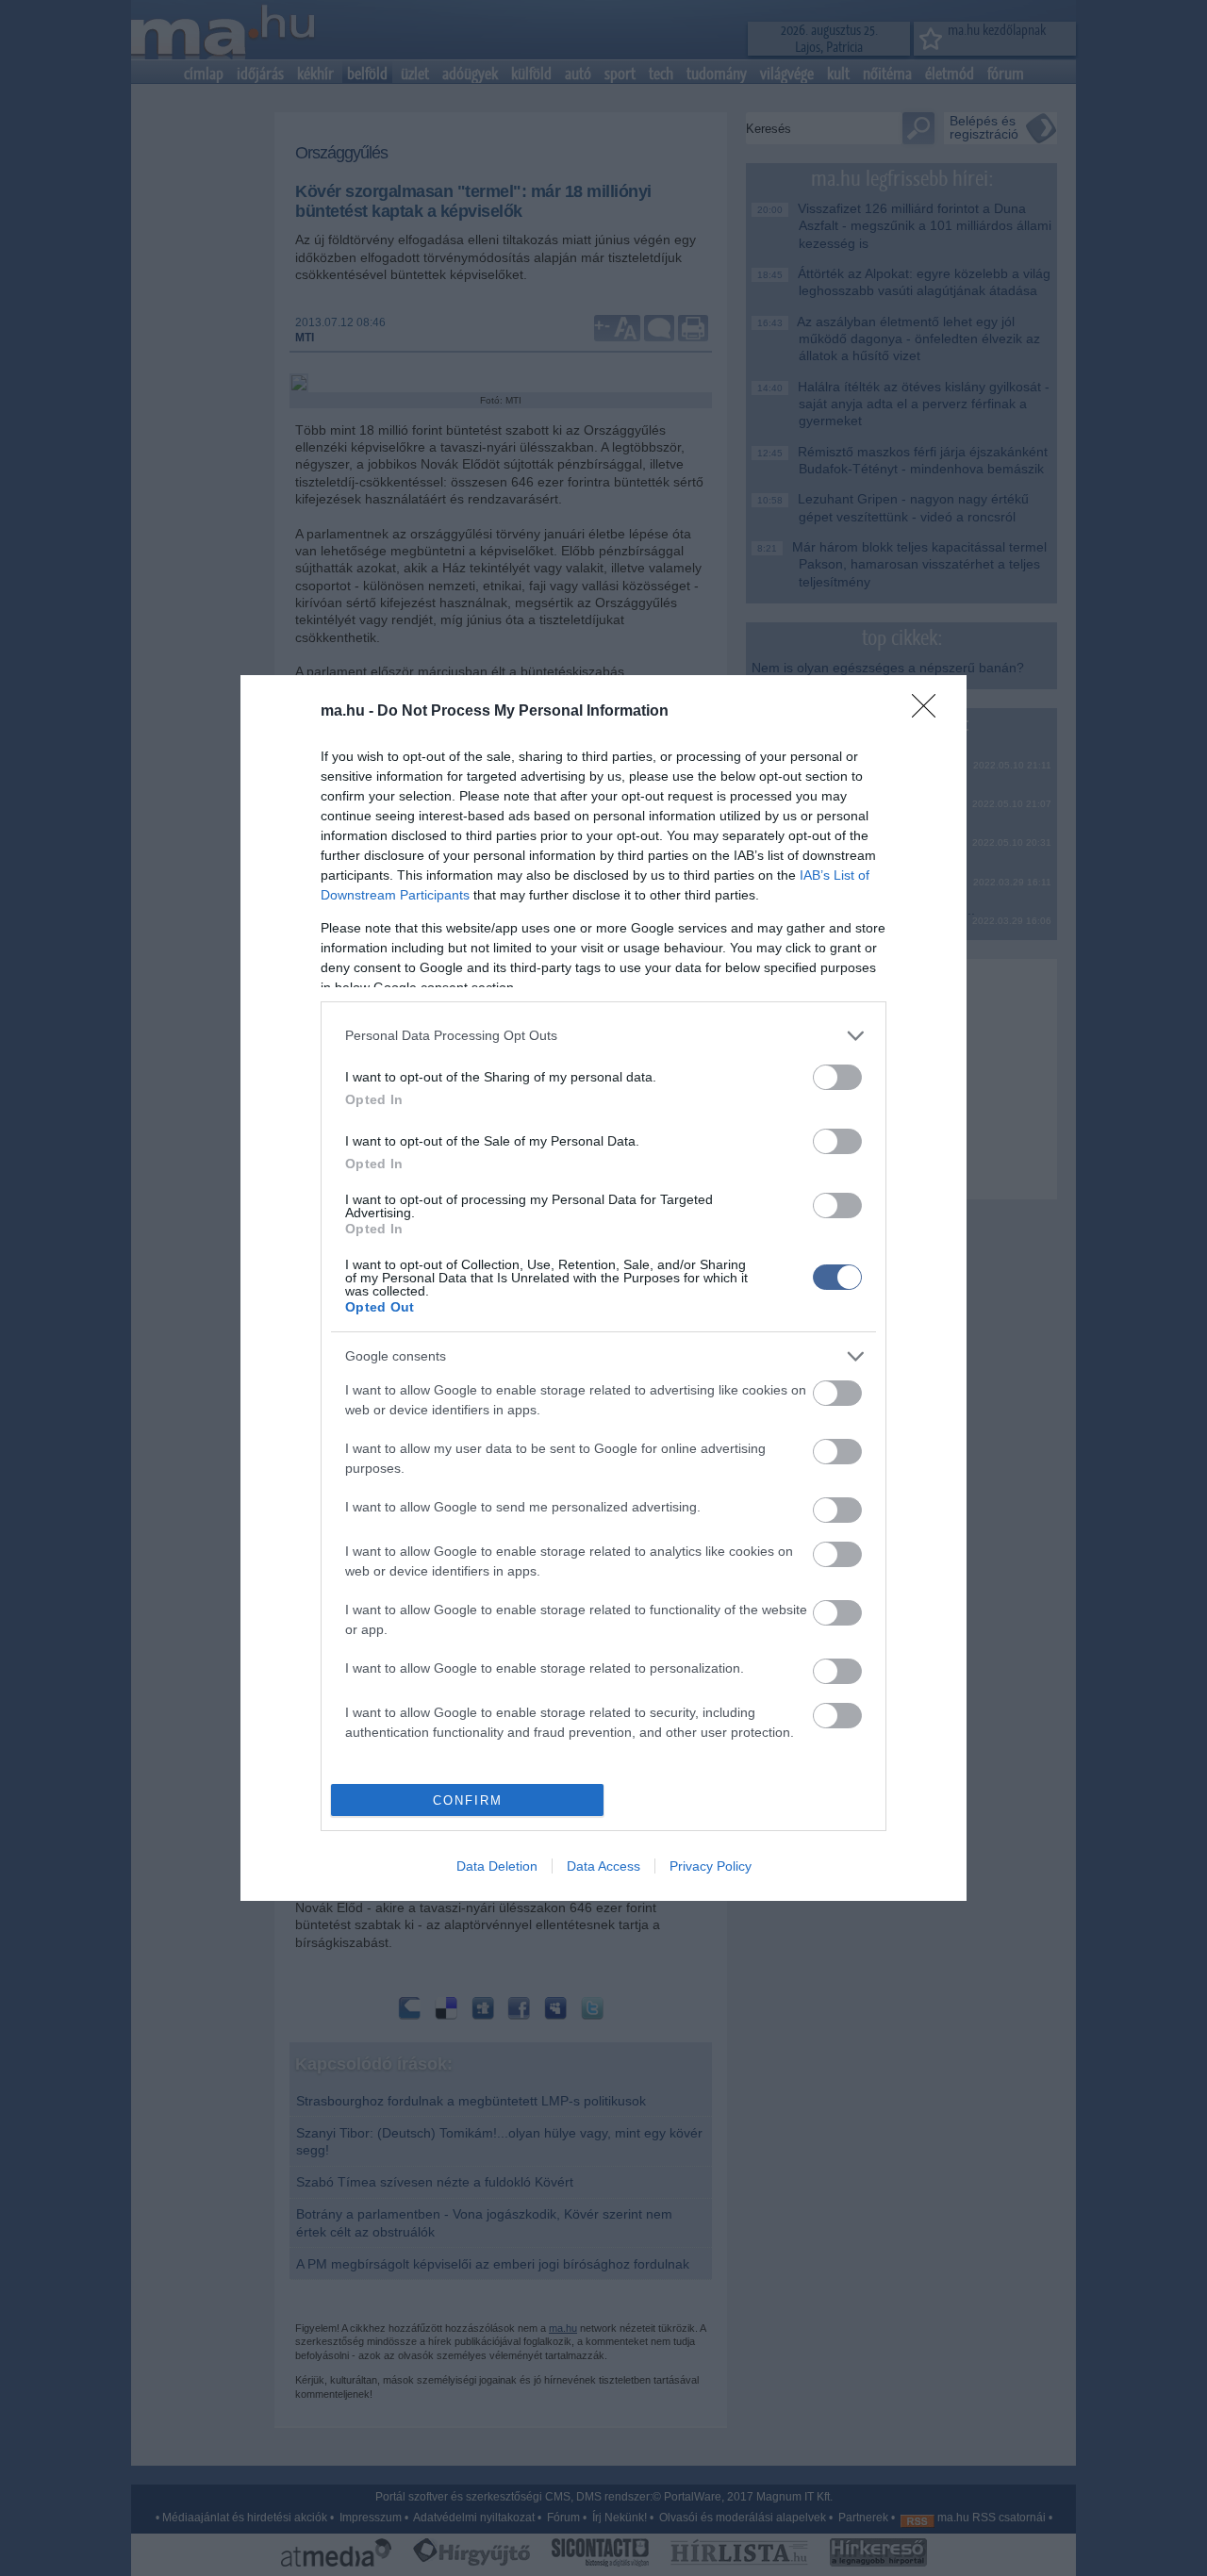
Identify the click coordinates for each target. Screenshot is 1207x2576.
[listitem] (603, 1036)
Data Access (603, 1866)
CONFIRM (468, 1800)
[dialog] (603, 1288)
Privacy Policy (711, 1866)
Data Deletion (497, 1866)
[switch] (837, 1077)
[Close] (930, 712)
